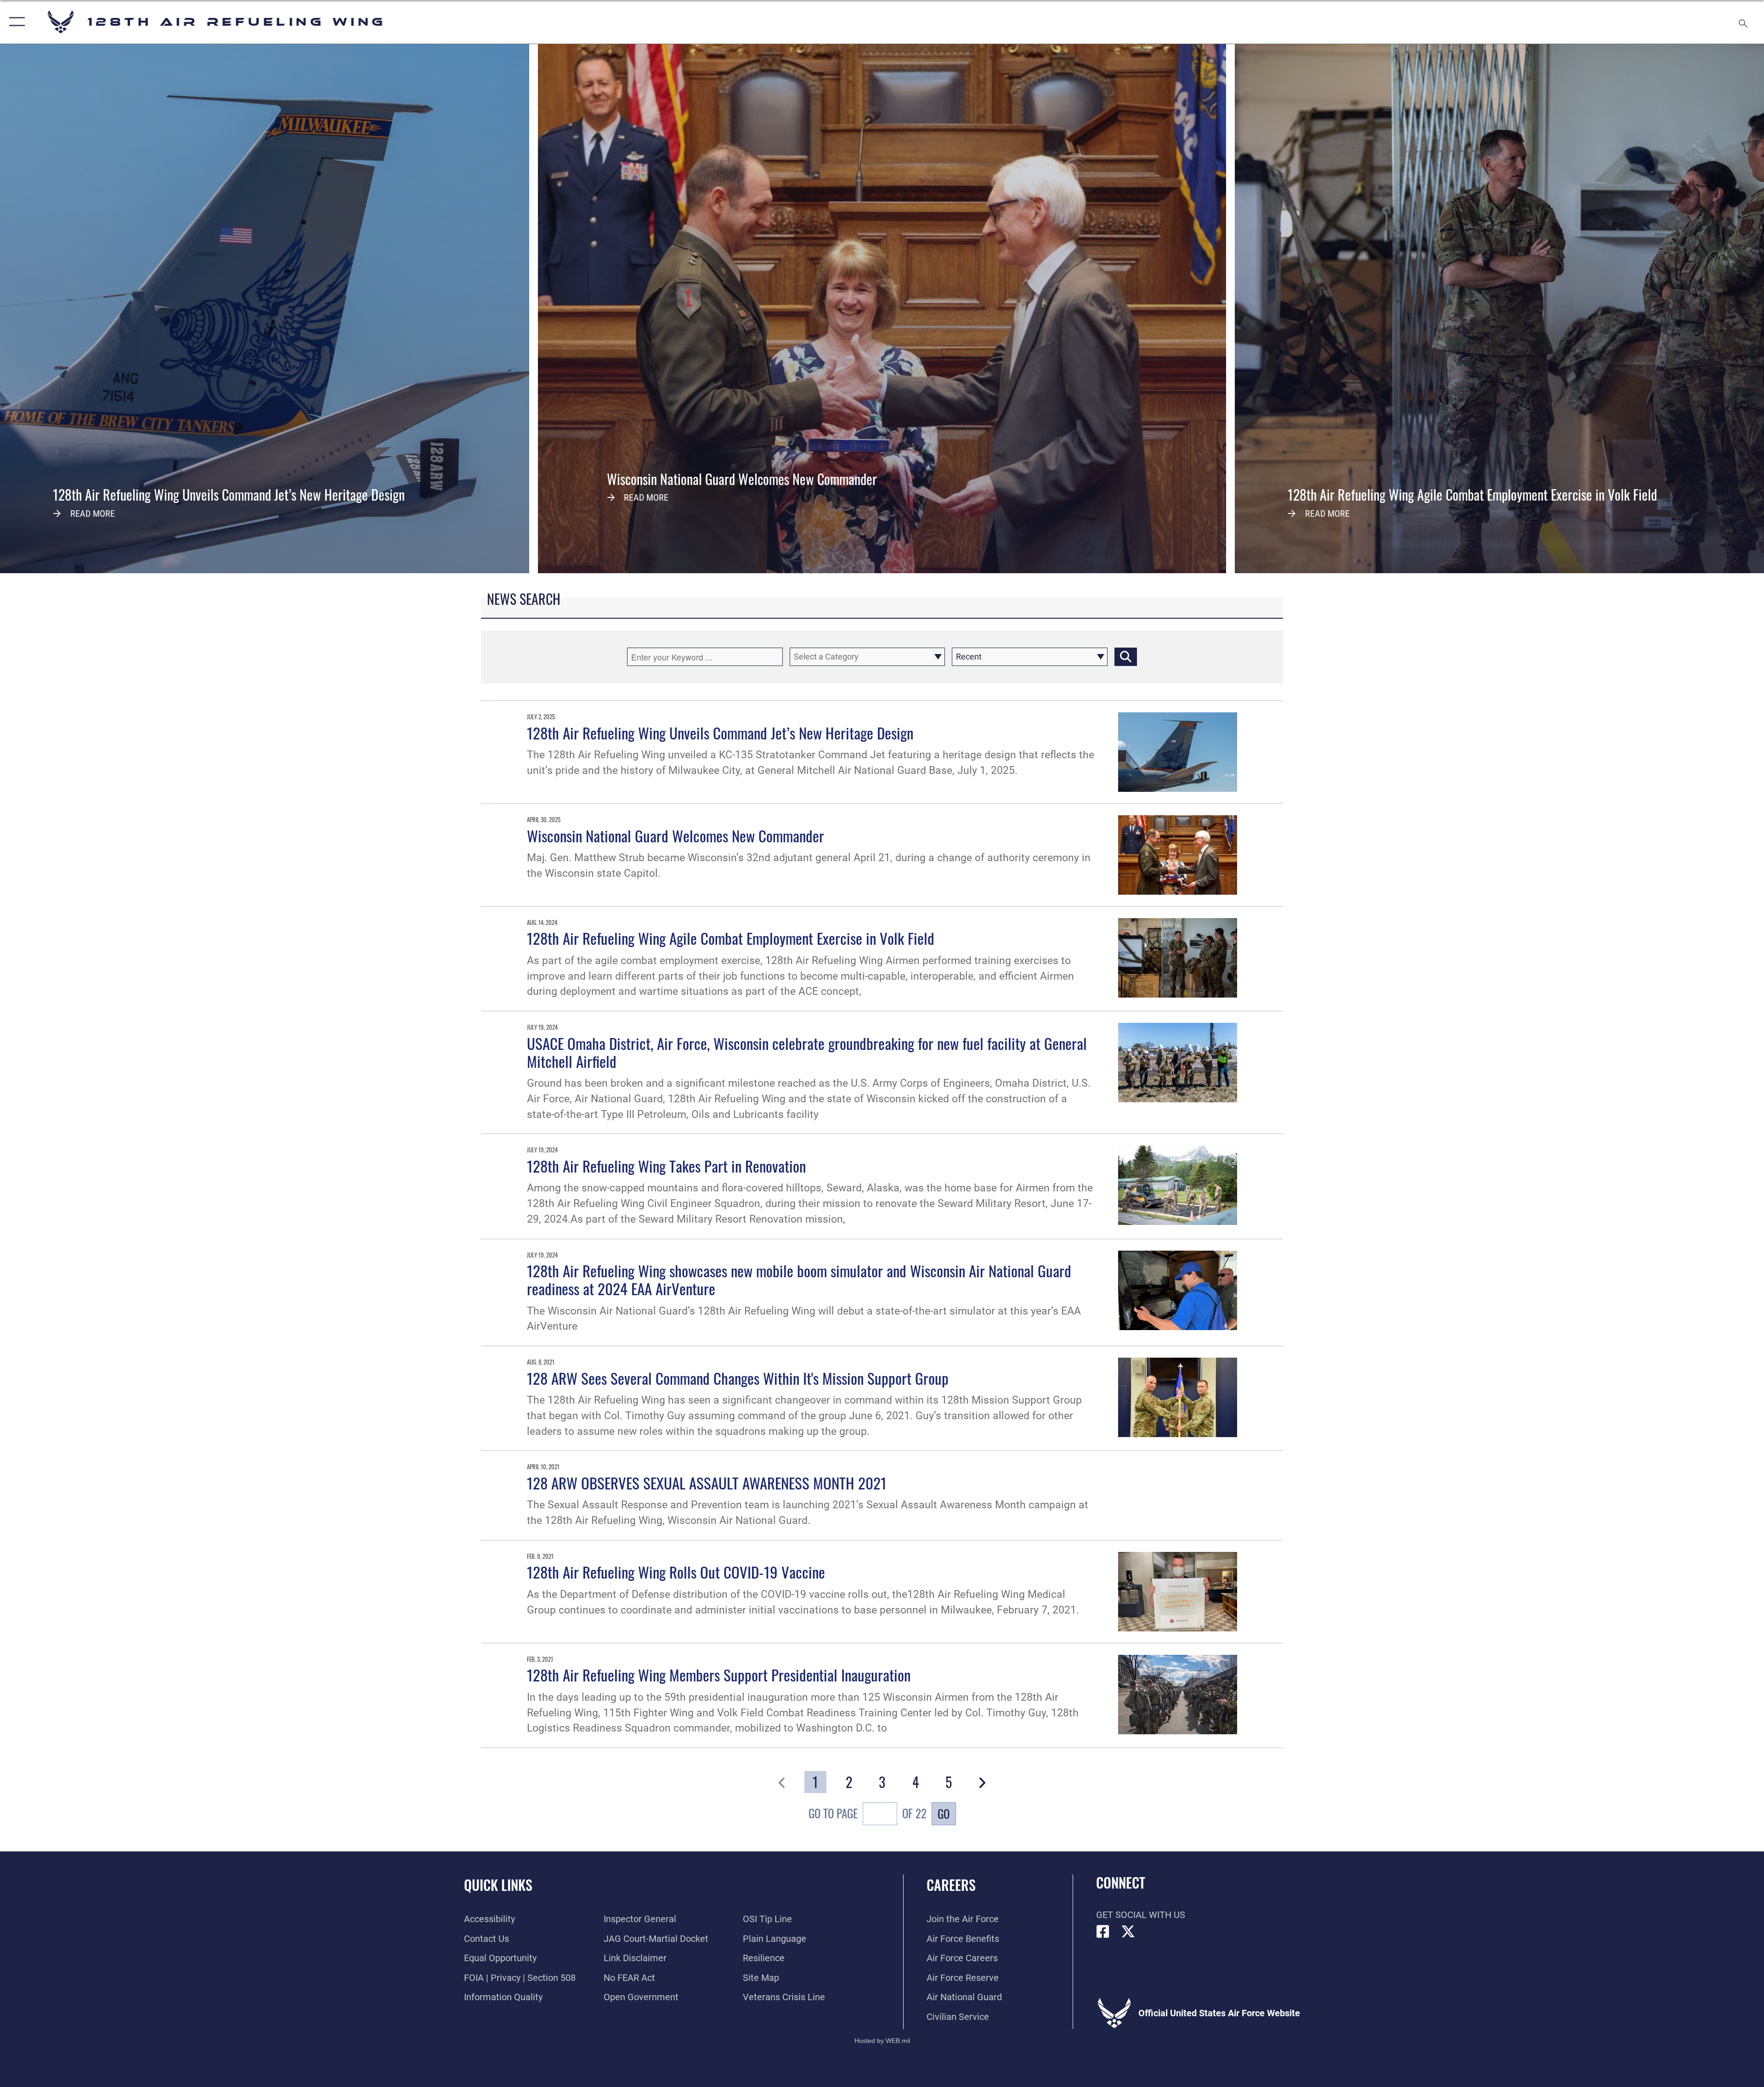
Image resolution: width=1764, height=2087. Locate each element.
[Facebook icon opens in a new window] (1103, 1932)
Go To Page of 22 (868, 1813)
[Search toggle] (1742, 22)
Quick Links (498, 1885)
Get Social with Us (1141, 1915)
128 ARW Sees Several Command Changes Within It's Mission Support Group (738, 1378)
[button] (15, 22)
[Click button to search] (1126, 657)
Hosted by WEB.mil (882, 2041)
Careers (951, 1885)
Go (944, 1813)
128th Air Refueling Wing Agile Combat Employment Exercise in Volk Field (731, 938)
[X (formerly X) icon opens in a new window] (1128, 1932)
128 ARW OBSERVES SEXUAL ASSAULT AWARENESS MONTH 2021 (707, 1483)
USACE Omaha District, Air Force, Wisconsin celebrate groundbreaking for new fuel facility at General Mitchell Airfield (807, 1052)
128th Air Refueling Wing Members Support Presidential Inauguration (719, 1675)
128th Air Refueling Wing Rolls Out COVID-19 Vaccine (676, 1572)
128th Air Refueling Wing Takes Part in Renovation (666, 1166)
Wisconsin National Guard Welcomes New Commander (676, 835)
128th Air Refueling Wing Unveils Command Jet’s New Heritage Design (720, 733)
